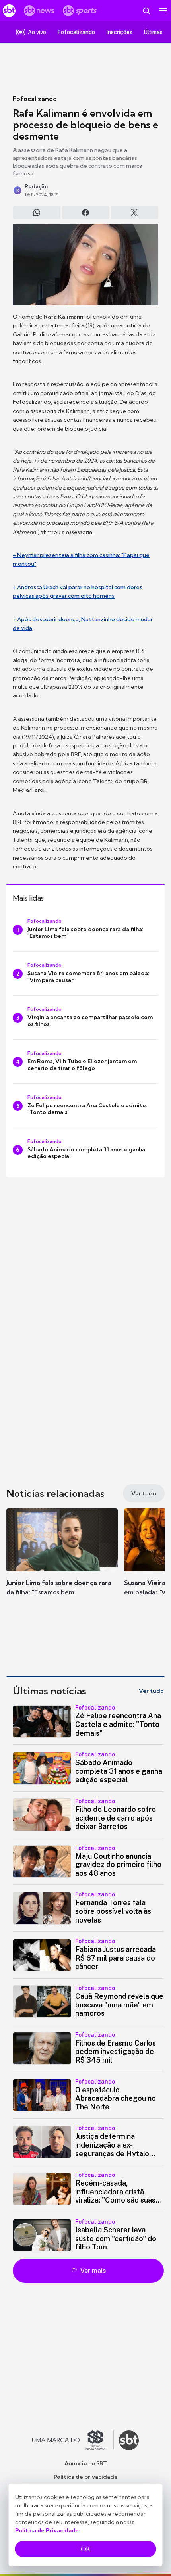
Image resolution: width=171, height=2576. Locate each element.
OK (85, 2549)
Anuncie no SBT (86, 2463)
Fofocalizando (35, 99)
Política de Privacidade (47, 2530)
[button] (62, 1560)
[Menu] (163, 11)
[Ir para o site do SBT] (129, 2440)
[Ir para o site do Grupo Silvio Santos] (73, 2440)
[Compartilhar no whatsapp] (36, 213)
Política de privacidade (86, 2477)
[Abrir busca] (146, 11)
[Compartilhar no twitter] (135, 213)
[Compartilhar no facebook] (85, 213)
